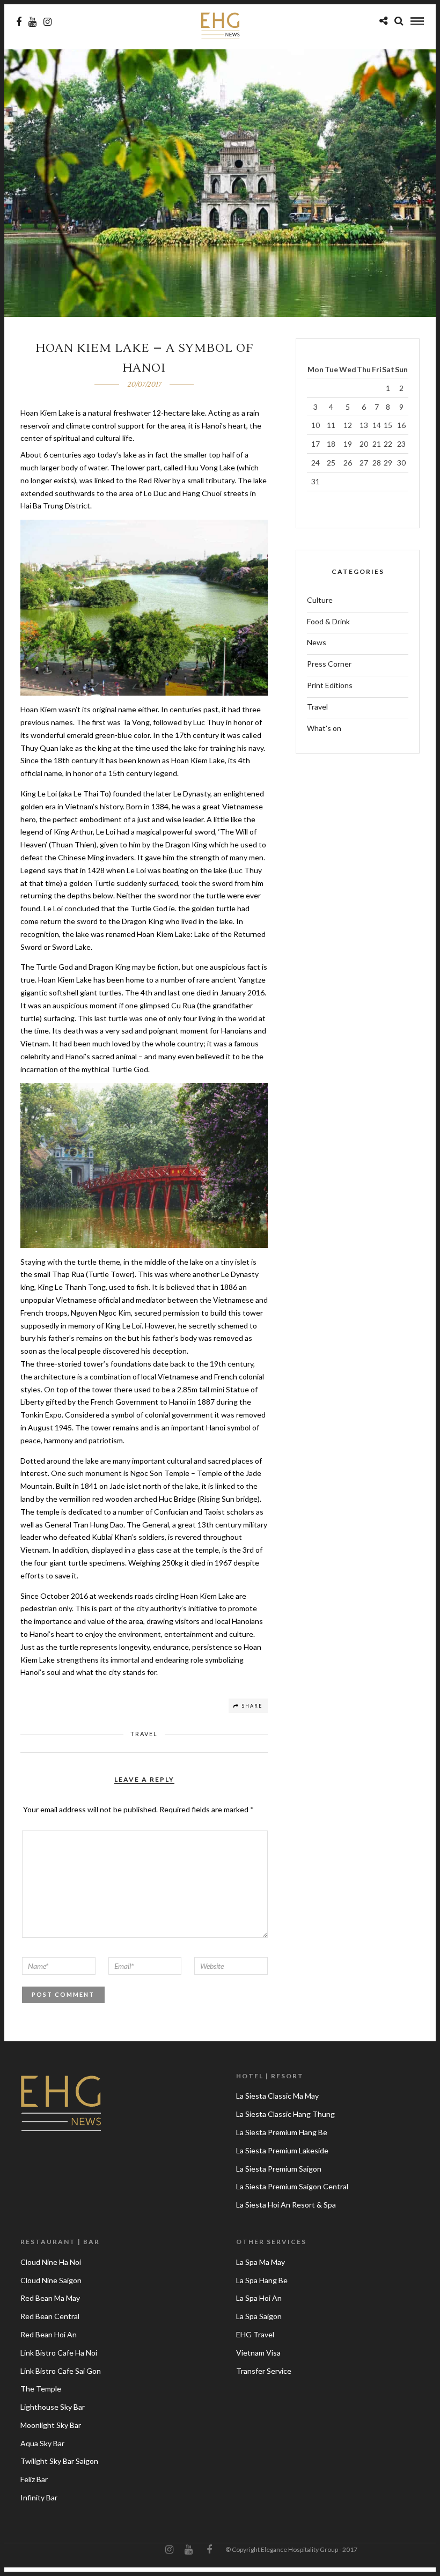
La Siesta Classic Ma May (277, 2096)
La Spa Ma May (261, 2262)
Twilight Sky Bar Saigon (59, 2461)
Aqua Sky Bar (42, 2443)
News (317, 642)
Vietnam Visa (258, 2353)
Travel (144, 1734)
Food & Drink (328, 621)
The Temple (41, 2389)
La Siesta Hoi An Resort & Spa (286, 2205)
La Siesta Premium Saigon (279, 2169)
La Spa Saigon (259, 2316)
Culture (320, 600)
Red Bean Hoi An (49, 2334)
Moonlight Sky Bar (51, 2425)
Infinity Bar (39, 2497)
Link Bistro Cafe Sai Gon (61, 2371)
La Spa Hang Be (262, 2280)
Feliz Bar (34, 2479)
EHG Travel (255, 2334)
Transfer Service (264, 2371)
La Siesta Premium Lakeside (282, 2150)
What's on (324, 728)
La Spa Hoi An (259, 2298)
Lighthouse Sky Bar (53, 2407)
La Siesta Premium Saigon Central (292, 2186)
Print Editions (330, 685)
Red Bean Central (50, 2316)
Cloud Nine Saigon (51, 2280)
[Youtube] (32, 22)
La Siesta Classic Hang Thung (285, 2114)
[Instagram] (47, 22)
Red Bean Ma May (50, 2298)
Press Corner (329, 664)
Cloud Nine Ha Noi (51, 2262)
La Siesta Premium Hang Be (282, 2132)
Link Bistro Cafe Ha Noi (59, 2353)
